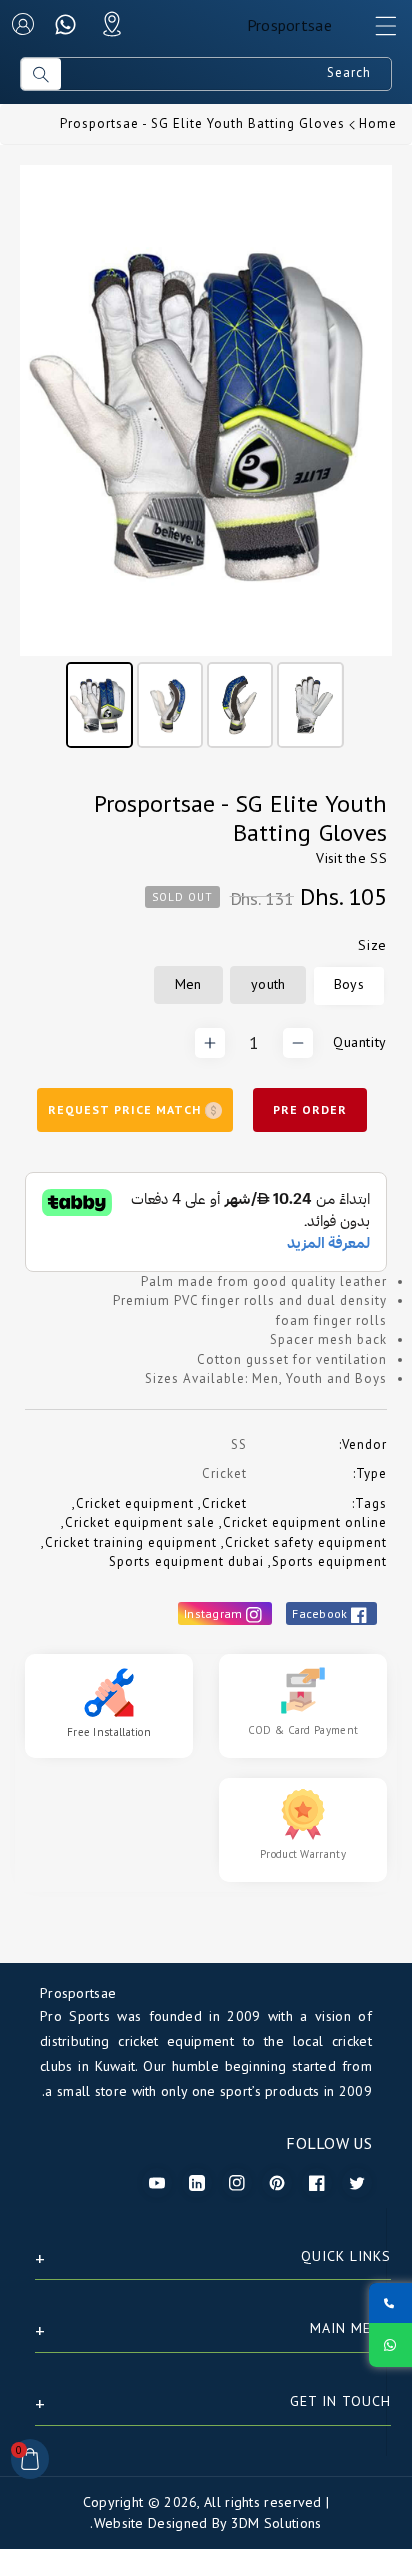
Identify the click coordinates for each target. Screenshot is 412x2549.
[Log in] (23, 24)
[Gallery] (206, 460)
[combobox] (226, 74)
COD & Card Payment (303, 1730)
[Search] (41, 74)
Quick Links (346, 2256)
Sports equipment (329, 1561)
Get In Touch (340, 2401)
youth (268, 984)
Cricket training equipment (131, 1542)
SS (378, 858)
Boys (349, 984)
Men (188, 984)
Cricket (224, 1503)
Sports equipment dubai (186, 1561)
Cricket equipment (135, 1503)
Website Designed (151, 2523)
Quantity (360, 1042)
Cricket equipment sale (140, 1522)
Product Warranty (303, 1854)
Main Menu (350, 2328)
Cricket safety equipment (306, 1542)
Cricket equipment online (305, 1522)
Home (378, 123)
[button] (377, 31)
